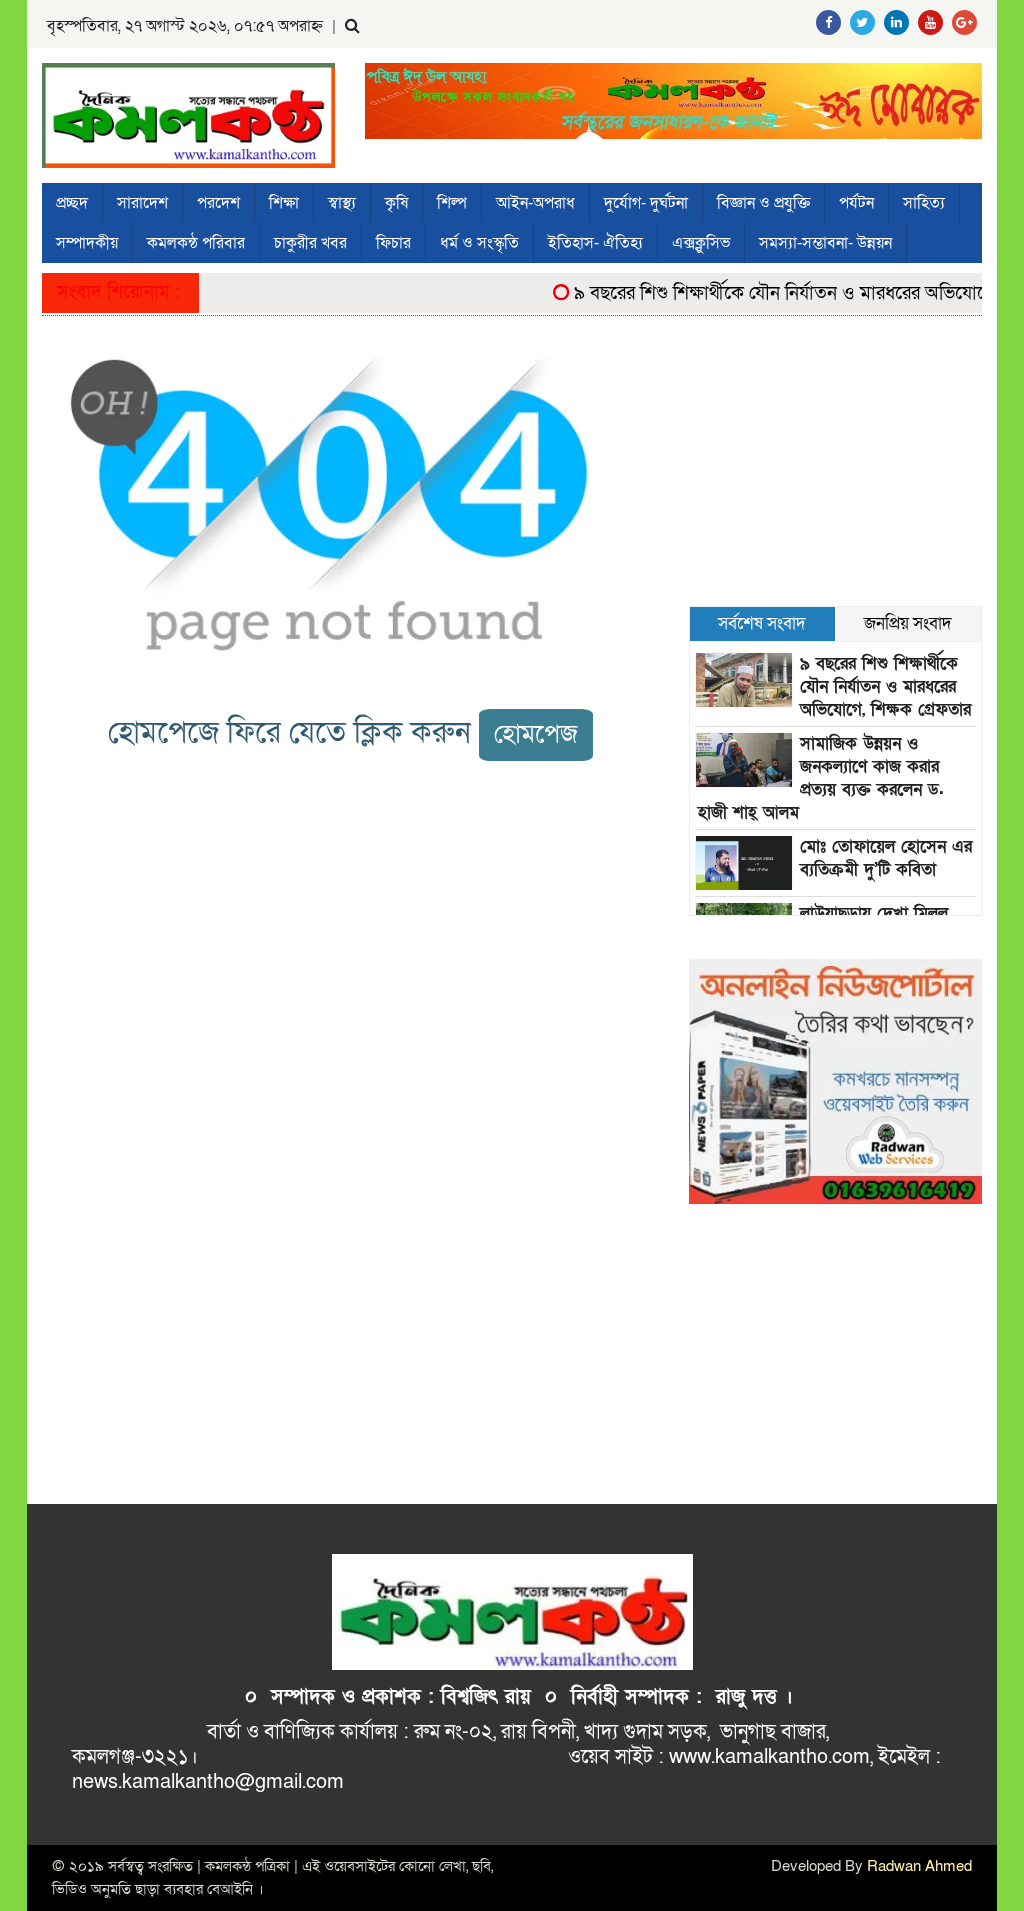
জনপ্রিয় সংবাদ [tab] (908, 623)
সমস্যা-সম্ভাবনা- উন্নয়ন (825, 243)
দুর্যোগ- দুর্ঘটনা (646, 203)
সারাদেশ (142, 203)
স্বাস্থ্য (342, 203)
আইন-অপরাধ (535, 203)
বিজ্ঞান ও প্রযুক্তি (763, 203)
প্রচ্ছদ (72, 203)
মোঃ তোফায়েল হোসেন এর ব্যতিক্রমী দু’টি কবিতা (886, 858)
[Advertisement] (835, 471)
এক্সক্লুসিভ (701, 243)
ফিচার (393, 243)
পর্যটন (856, 203)
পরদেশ (218, 203)
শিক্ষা (284, 203)
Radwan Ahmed (919, 1866)
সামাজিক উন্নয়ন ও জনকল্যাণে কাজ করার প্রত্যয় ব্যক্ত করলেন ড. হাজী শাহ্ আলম (821, 778)
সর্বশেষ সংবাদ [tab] (762, 623)
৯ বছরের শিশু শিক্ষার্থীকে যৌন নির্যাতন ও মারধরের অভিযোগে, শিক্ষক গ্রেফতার (885, 686)
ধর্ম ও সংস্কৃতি (479, 243)
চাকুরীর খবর (310, 243)
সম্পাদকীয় (87, 243)
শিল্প (452, 203)
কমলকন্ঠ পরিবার (196, 243)
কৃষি (396, 203)
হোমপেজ (536, 734)
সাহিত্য (924, 203)
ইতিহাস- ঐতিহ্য (595, 243)
